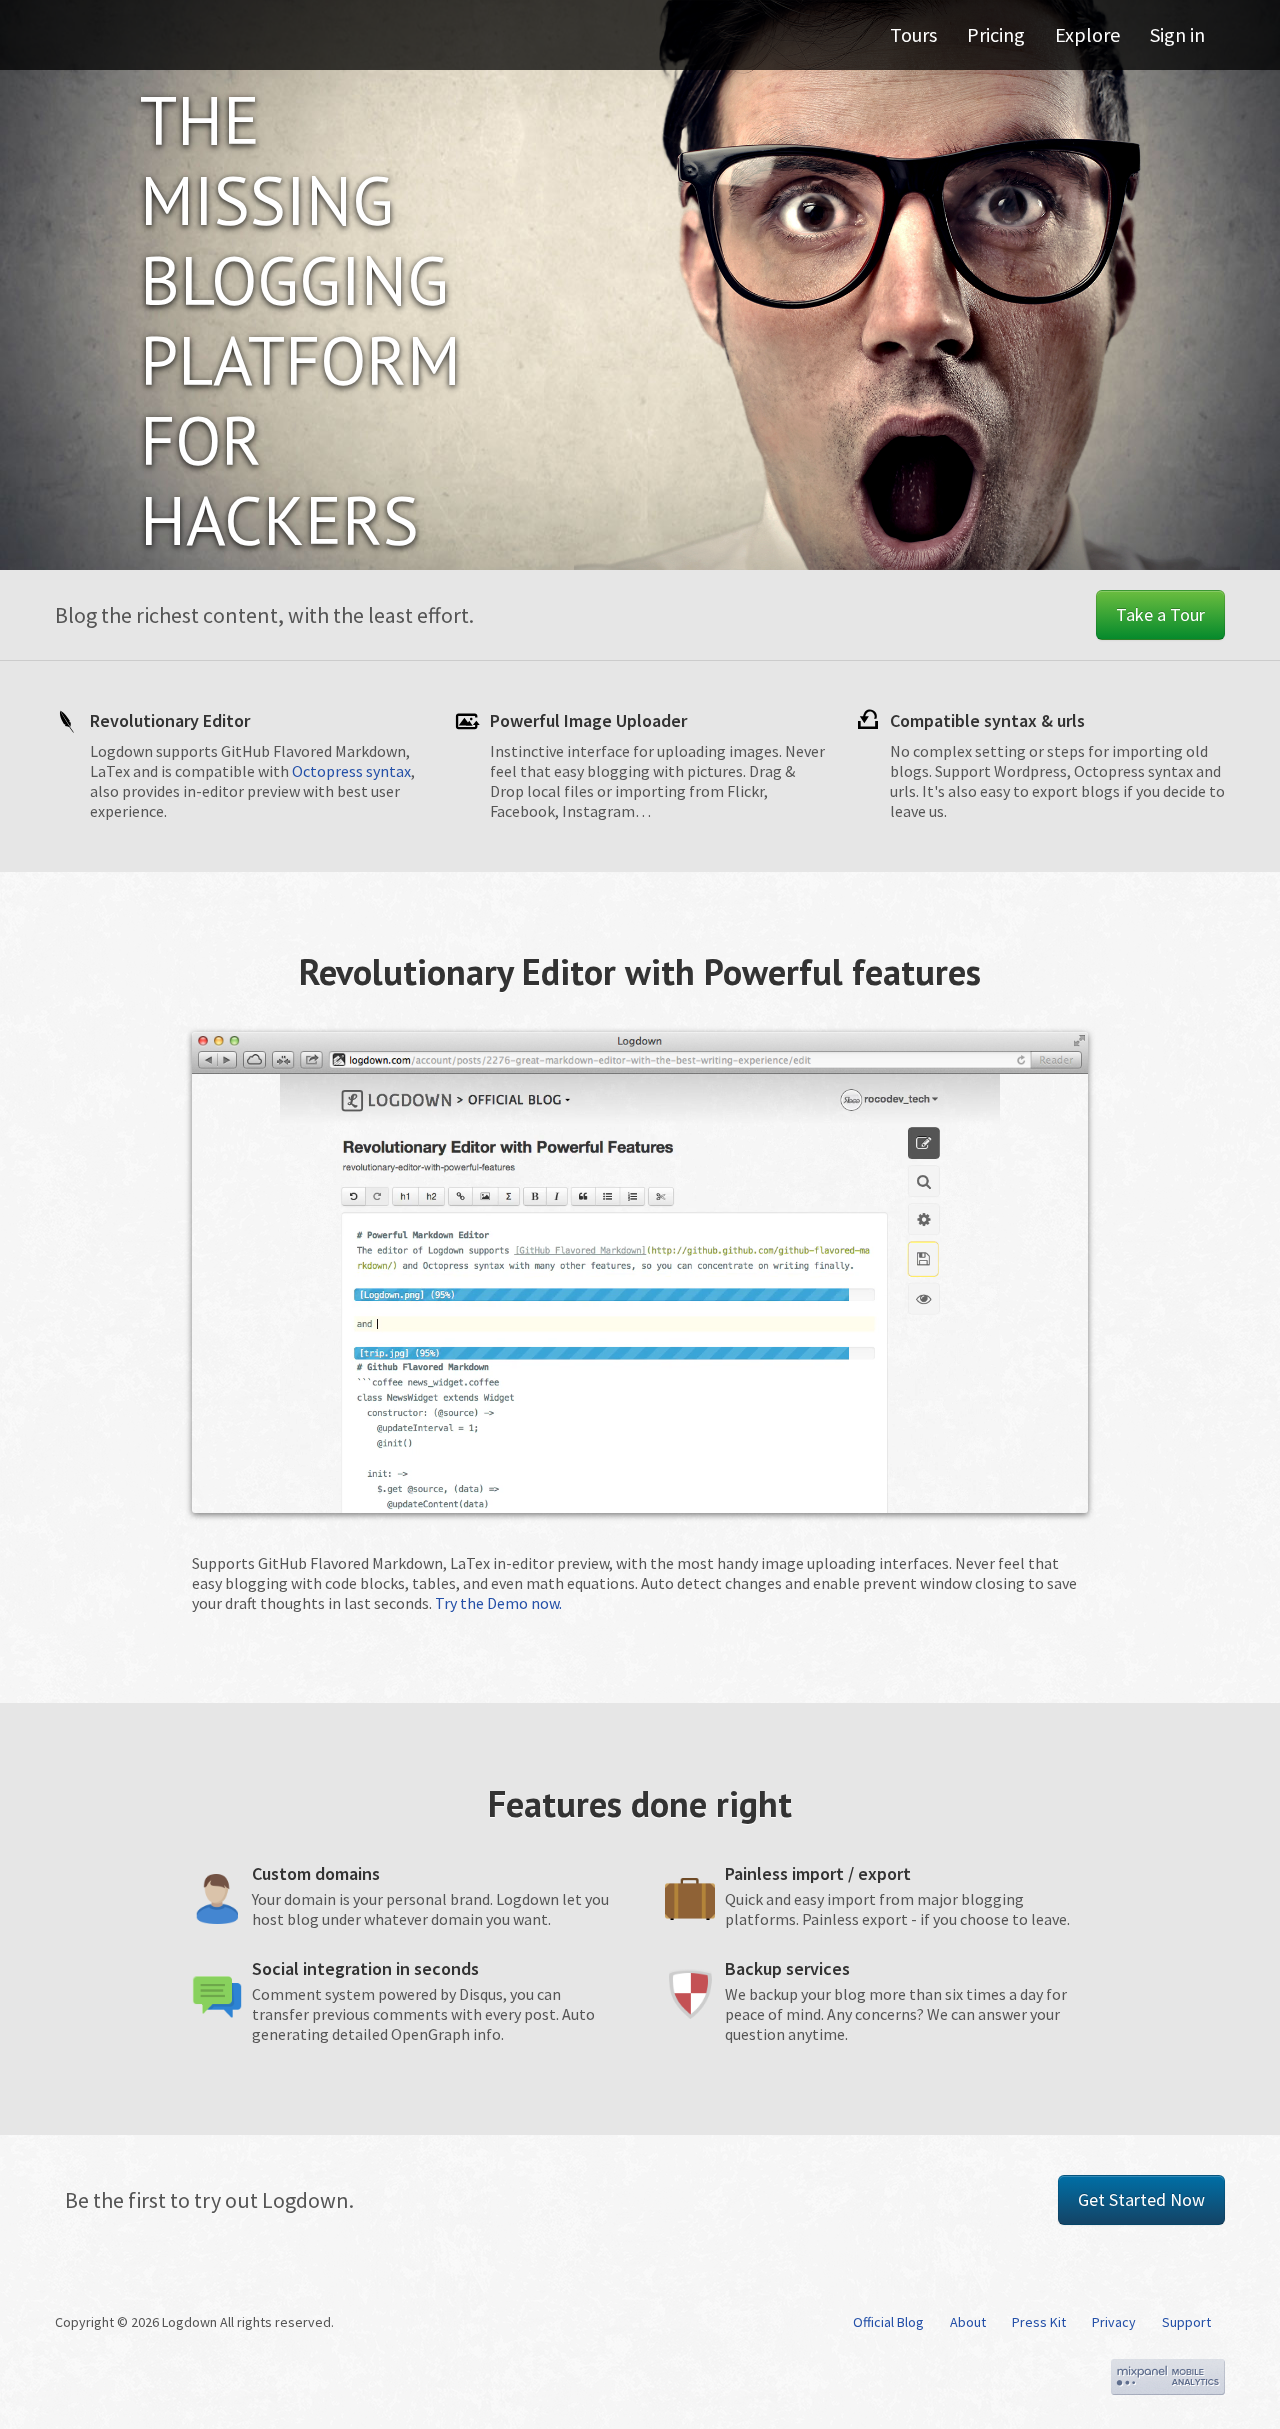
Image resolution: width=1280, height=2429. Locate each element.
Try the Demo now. (498, 1603)
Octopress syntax (351, 771)
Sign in (1177, 34)
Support (1186, 2322)
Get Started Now (1141, 2199)
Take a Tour (1160, 614)
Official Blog (888, 2322)
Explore (1087, 34)
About (968, 2322)
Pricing (996, 34)
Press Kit (1039, 2322)
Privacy (1114, 2322)
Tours (913, 34)
